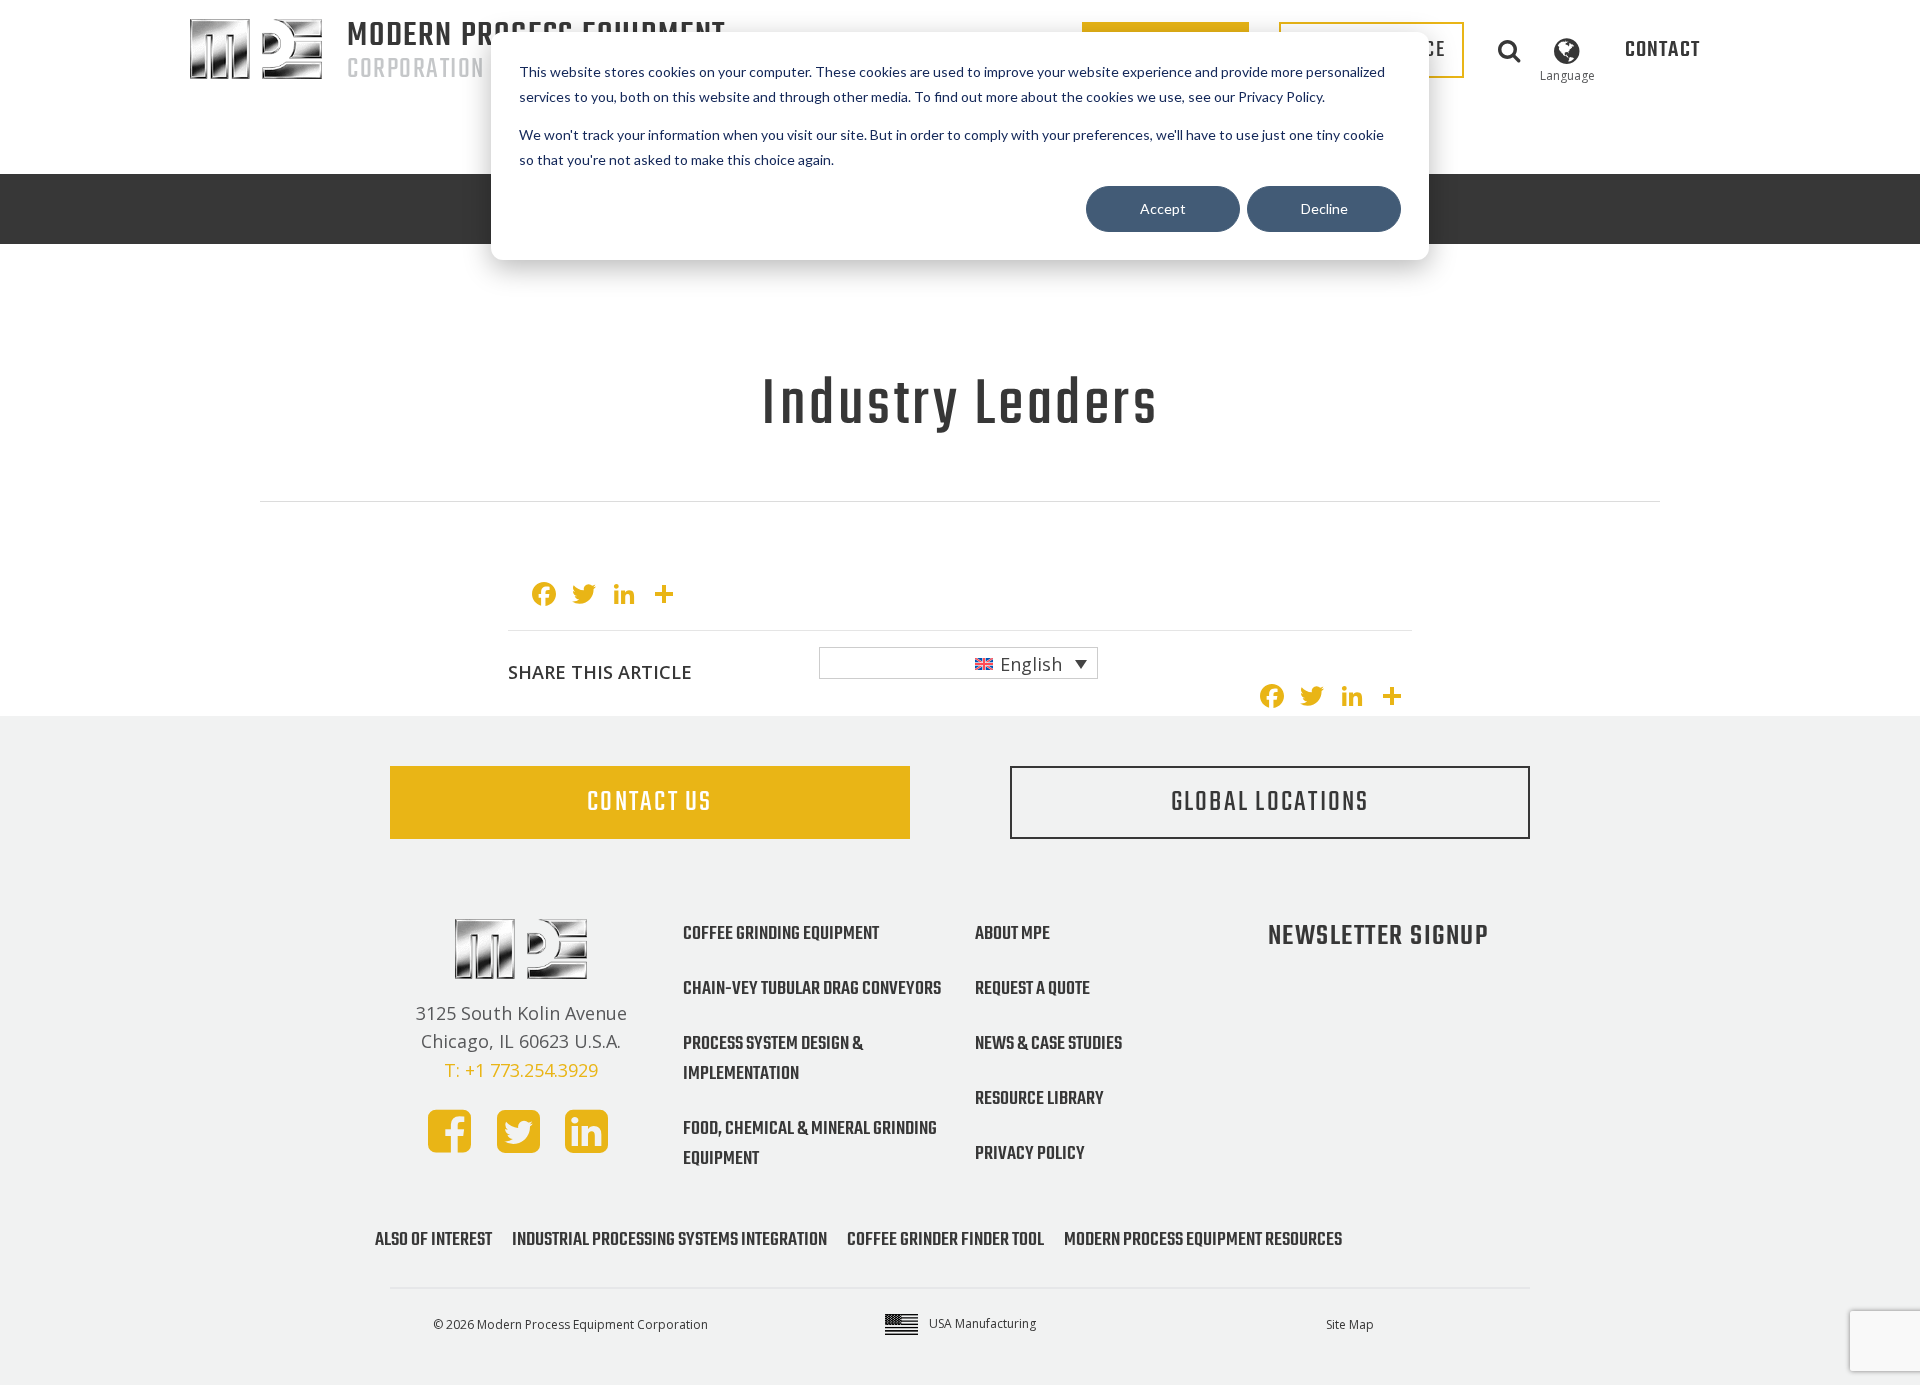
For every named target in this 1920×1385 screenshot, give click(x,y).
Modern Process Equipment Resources (1203, 1240)
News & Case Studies (1048, 1044)
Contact (1662, 50)
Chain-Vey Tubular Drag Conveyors (812, 989)
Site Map (1350, 1324)
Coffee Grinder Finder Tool (945, 1240)
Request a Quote (1032, 989)
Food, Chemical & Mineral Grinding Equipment (810, 1144)
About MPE (1012, 934)
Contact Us (650, 802)
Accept (1163, 208)
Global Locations (1270, 802)
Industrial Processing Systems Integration (669, 1240)
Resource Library (1039, 1099)
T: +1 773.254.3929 (521, 1070)
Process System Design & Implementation (773, 1059)
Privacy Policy (1030, 1154)
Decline (1324, 208)
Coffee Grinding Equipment (781, 934)
